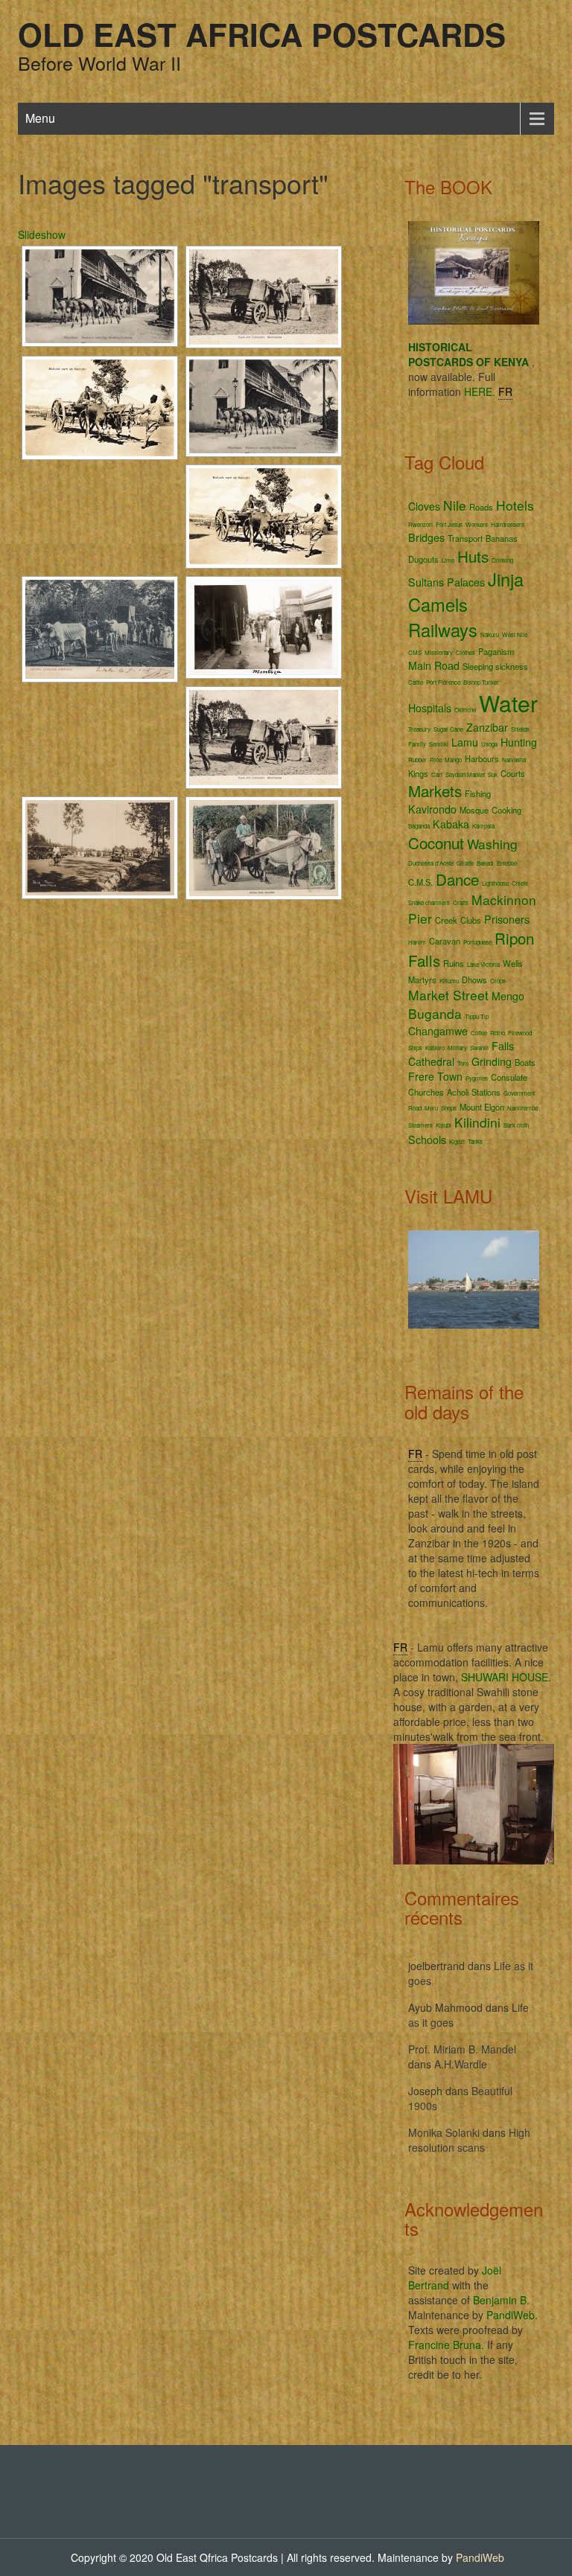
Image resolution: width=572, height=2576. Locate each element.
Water (508, 703)
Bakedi (485, 863)
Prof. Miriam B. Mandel (462, 2049)
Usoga (489, 744)
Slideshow (42, 234)
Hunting (519, 742)
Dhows (474, 979)
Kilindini (477, 1122)
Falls (503, 1046)
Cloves (424, 506)
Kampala (483, 826)
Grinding (492, 1061)
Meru (431, 1108)
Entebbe (507, 863)
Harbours (482, 758)
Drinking (502, 560)
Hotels (515, 505)
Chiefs (520, 883)
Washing (492, 844)
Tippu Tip (477, 1016)
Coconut (436, 843)
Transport (465, 538)
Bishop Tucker (481, 682)
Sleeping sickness (495, 666)
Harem (417, 942)
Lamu (465, 742)
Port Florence (443, 682)
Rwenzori (420, 524)
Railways (443, 630)
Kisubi (444, 1125)
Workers (477, 524)
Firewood (520, 1033)
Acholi (458, 1092)
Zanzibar (487, 727)
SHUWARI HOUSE (505, 1677)
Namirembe (522, 1108)
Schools (427, 1140)
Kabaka (451, 824)
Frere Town (435, 1076)
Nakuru (490, 635)
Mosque (474, 810)
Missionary (439, 652)
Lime (448, 560)
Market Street (448, 995)
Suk (493, 774)
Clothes (465, 652)
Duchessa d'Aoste (431, 863)
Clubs (471, 920)
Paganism (496, 651)
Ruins (454, 963)
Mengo (508, 996)
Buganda (435, 1013)
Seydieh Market (465, 774)
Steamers (420, 1125)
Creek (446, 920)
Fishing (478, 793)
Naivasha (514, 760)
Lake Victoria (483, 964)
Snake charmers (429, 902)
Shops (449, 1108)
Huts (473, 556)
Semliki (439, 744)
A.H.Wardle (461, 2064)
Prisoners (507, 919)
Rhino (498, 1033)
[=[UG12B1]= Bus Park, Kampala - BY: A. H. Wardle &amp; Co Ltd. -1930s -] (100, 848)
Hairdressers (508, 524)
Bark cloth (516, 1125)
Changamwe (438, 1031)
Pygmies (477, 1078)
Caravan (445, 941)
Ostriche (465, 710)
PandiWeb (511, 2315)
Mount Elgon (482, 1107)
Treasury (419, 729)
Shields (520, 729)
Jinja (506, 579)
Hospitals (430, 708)
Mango (453, 760)
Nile (455, 505)
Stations (486, 1092)
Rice (436, 760)
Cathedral (431, 1061)
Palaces (466, 582)
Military (457, 1048)
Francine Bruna (445, 2345)
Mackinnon (504, 899)
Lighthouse (495, 883)
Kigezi (457, 1141)
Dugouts (423, 559)
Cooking (506, 810)
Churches (426, 1092)
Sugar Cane (448, 729)
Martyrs (422, 979)
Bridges (426, 537)
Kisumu (449, 981)
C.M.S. (420, 882)
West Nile (515, 635)
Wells (513, 963)
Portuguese (477, 942)
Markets (435, 790)
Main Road (434, 665)
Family (417, 744)
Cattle (416, 682)
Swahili (479, 1048)
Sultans (426, 582)
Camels (438, 604)
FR (505, 391)
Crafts (461, 902)
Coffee (479, 1033)
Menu (40, 118)
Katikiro (435, 1048)
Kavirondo (432, 809)
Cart (437, 774)
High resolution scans (469, 2140)
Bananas (502, 538)
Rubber (417, 760)
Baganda (419, 826)
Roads (481, 507)
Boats (525, 1062)
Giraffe (465, 863)
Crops (498, 981)
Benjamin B (500, 2300)
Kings (418, 773)
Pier (420, 918)
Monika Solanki (444, 2132)
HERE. (480, 391)
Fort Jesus (449, 524)
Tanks (475, 1141)
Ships (415, 1048)
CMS (415, 652)
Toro (463, 1063)
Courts (513, 773)
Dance (457, 879)
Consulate (509, 1077)
